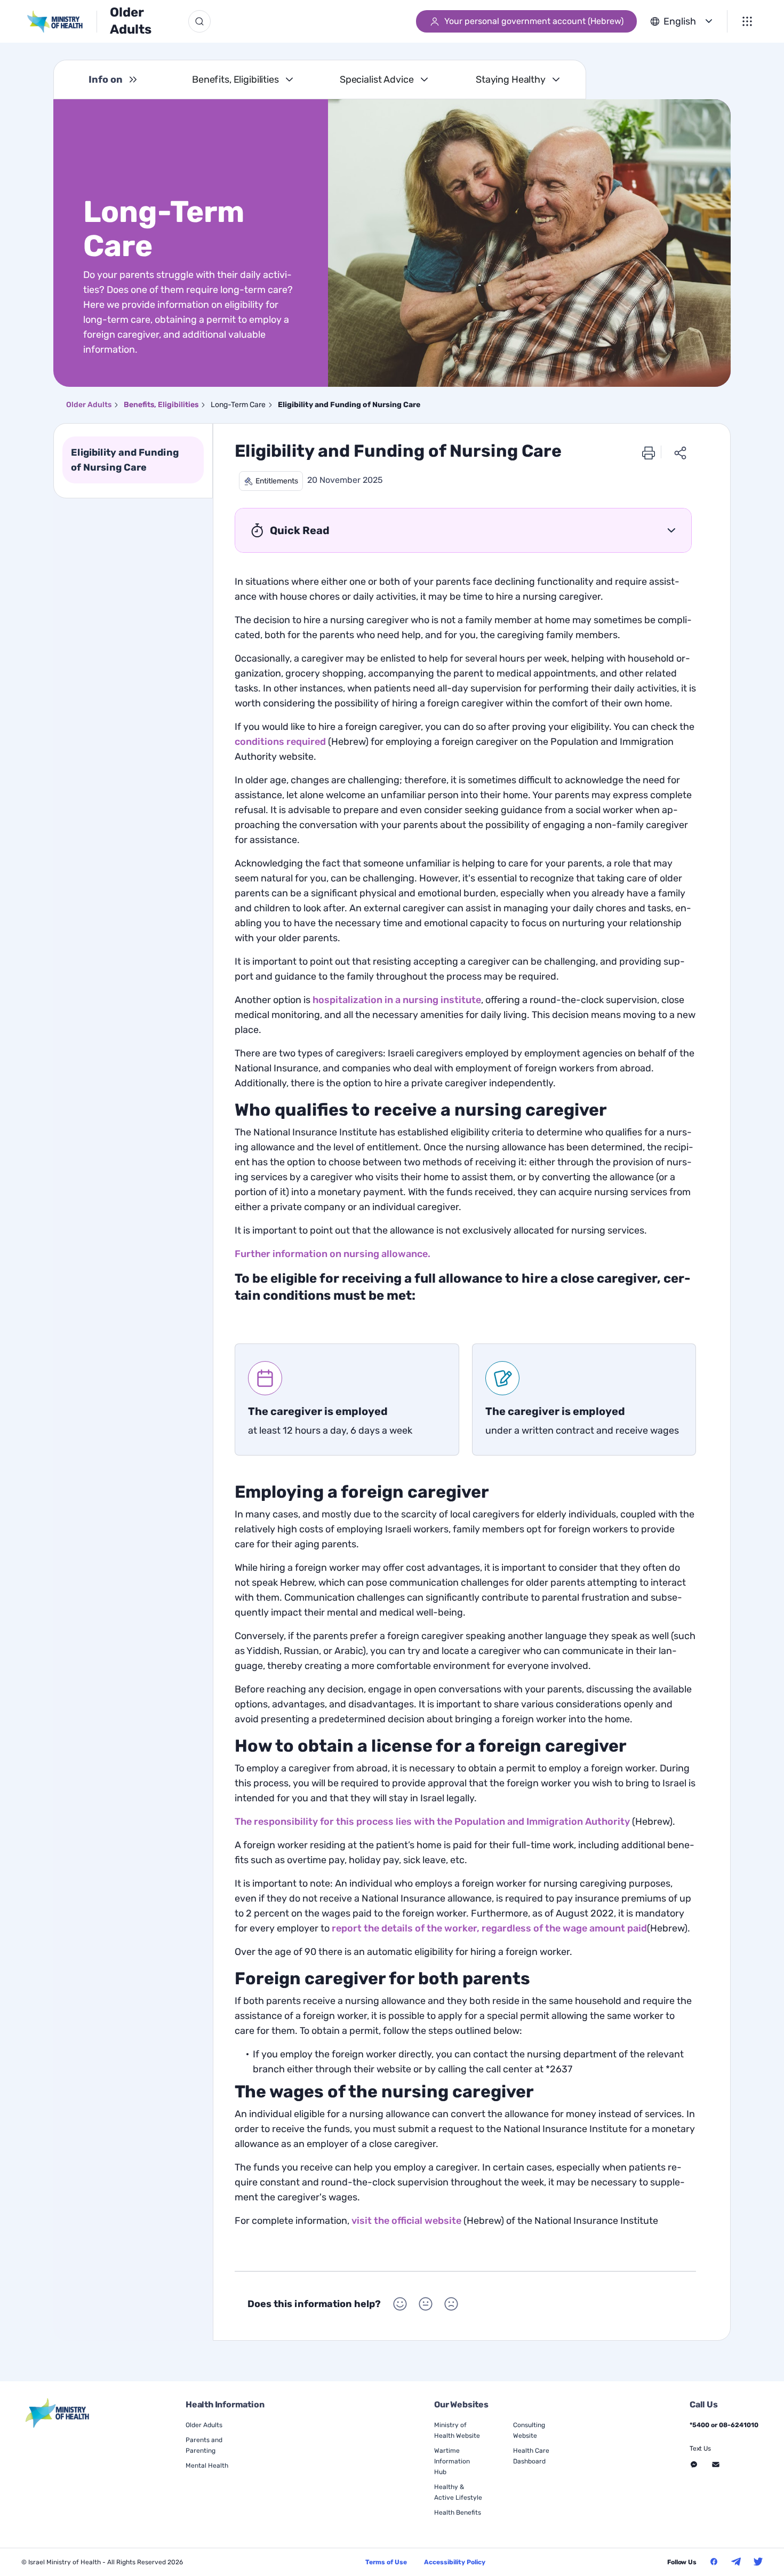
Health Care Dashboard (531, 2456)
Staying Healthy (511, 79)
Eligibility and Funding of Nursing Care (125, 460)
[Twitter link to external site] (758, 2562)
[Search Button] (199, 21)
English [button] (680, 21)
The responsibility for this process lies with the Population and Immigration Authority (432, 1822)
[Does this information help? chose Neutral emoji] (426, 2304)
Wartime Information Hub (452, 2461)
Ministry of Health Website (457, 2430)
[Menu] (747, 21)
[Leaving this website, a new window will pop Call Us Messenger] (694, 2464)
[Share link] (681, 452)
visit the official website (406, 2221)
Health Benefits (458, 2513)
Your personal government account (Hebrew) (534, 21)
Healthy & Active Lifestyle (458, 2492)
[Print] (649, 452)
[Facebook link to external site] (714, 2562)
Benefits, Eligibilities (235, 79)
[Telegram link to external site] (736, 2562)
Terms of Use (386, 2562)
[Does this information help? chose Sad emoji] (451, 2304)
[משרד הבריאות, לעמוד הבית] (62, 22)
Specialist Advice (377, 79)
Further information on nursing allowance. (333, 1254)
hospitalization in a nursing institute (397, 1000)
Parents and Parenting (204, 2445)
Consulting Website (529, 2430)
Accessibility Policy (455, 2562)
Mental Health (207, 2466)
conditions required (280, 742)
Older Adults (131, 21)
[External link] (58, 2413)
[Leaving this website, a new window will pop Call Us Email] (716, 2464)
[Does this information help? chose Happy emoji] (400, 2304)
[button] (271, 481)
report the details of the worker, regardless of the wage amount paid (489, 1928)
